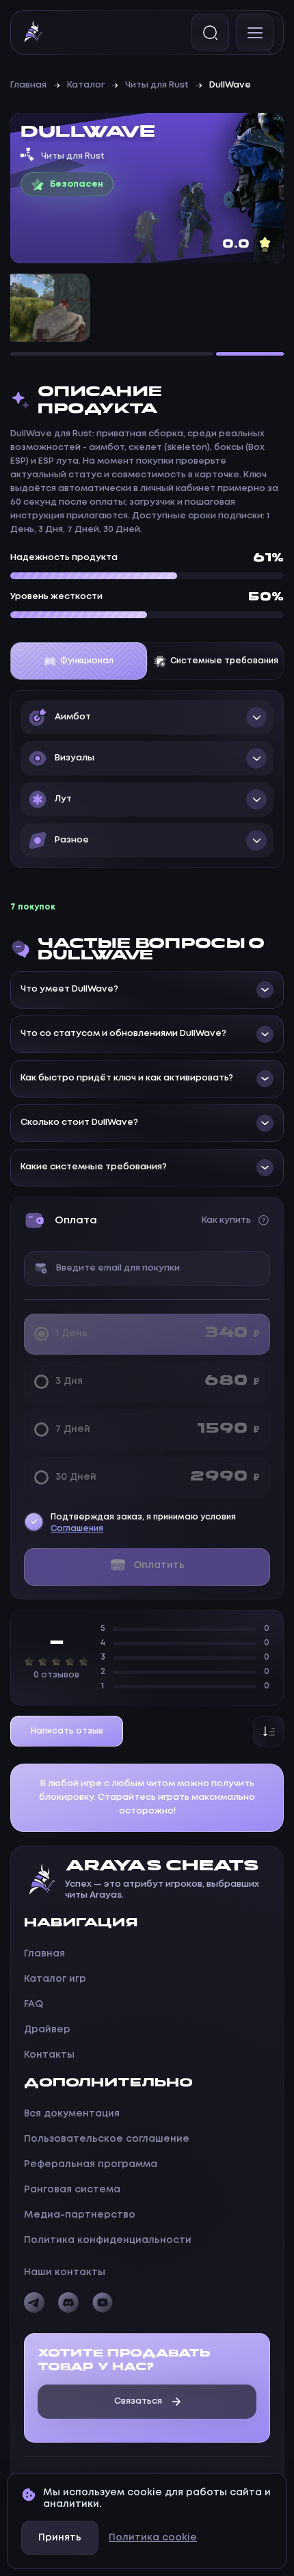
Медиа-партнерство (80, 2215)
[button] (147, 717)
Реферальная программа (91, 2164)
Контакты (49, 2055)
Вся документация (72, 2114)
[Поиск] (210, 32)
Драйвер (47, 2030)
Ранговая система (72, 2190)
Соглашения (77, 1529)
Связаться (138, 2401)
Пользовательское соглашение (107, 2139)
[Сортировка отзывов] (268, 1731)
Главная (28, 85)
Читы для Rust (157, 85)
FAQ (34, 2004)
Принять (60, 2538)
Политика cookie (153, 2538)
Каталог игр (55, 1979)
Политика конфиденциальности (108, 2240)
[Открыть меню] (255, 32)
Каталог (86, 85)
